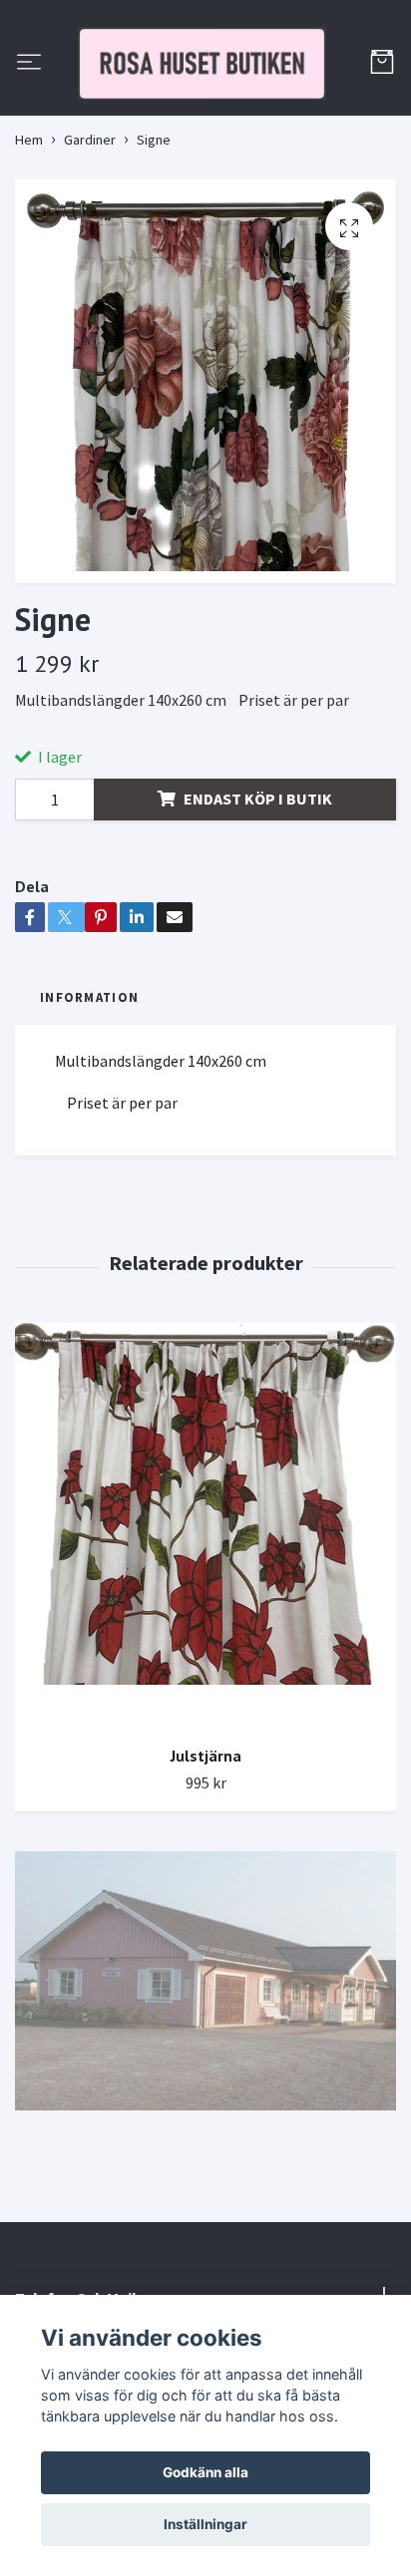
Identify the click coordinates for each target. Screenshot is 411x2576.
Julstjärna (206, 1848)
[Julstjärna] (205, 1619)
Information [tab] (89, 1090)
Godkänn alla (205, 2472)
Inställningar (205, 2524)
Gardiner (90, 232)
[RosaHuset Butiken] (205, 110)
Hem (29, 232)
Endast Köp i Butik (258, 891)
